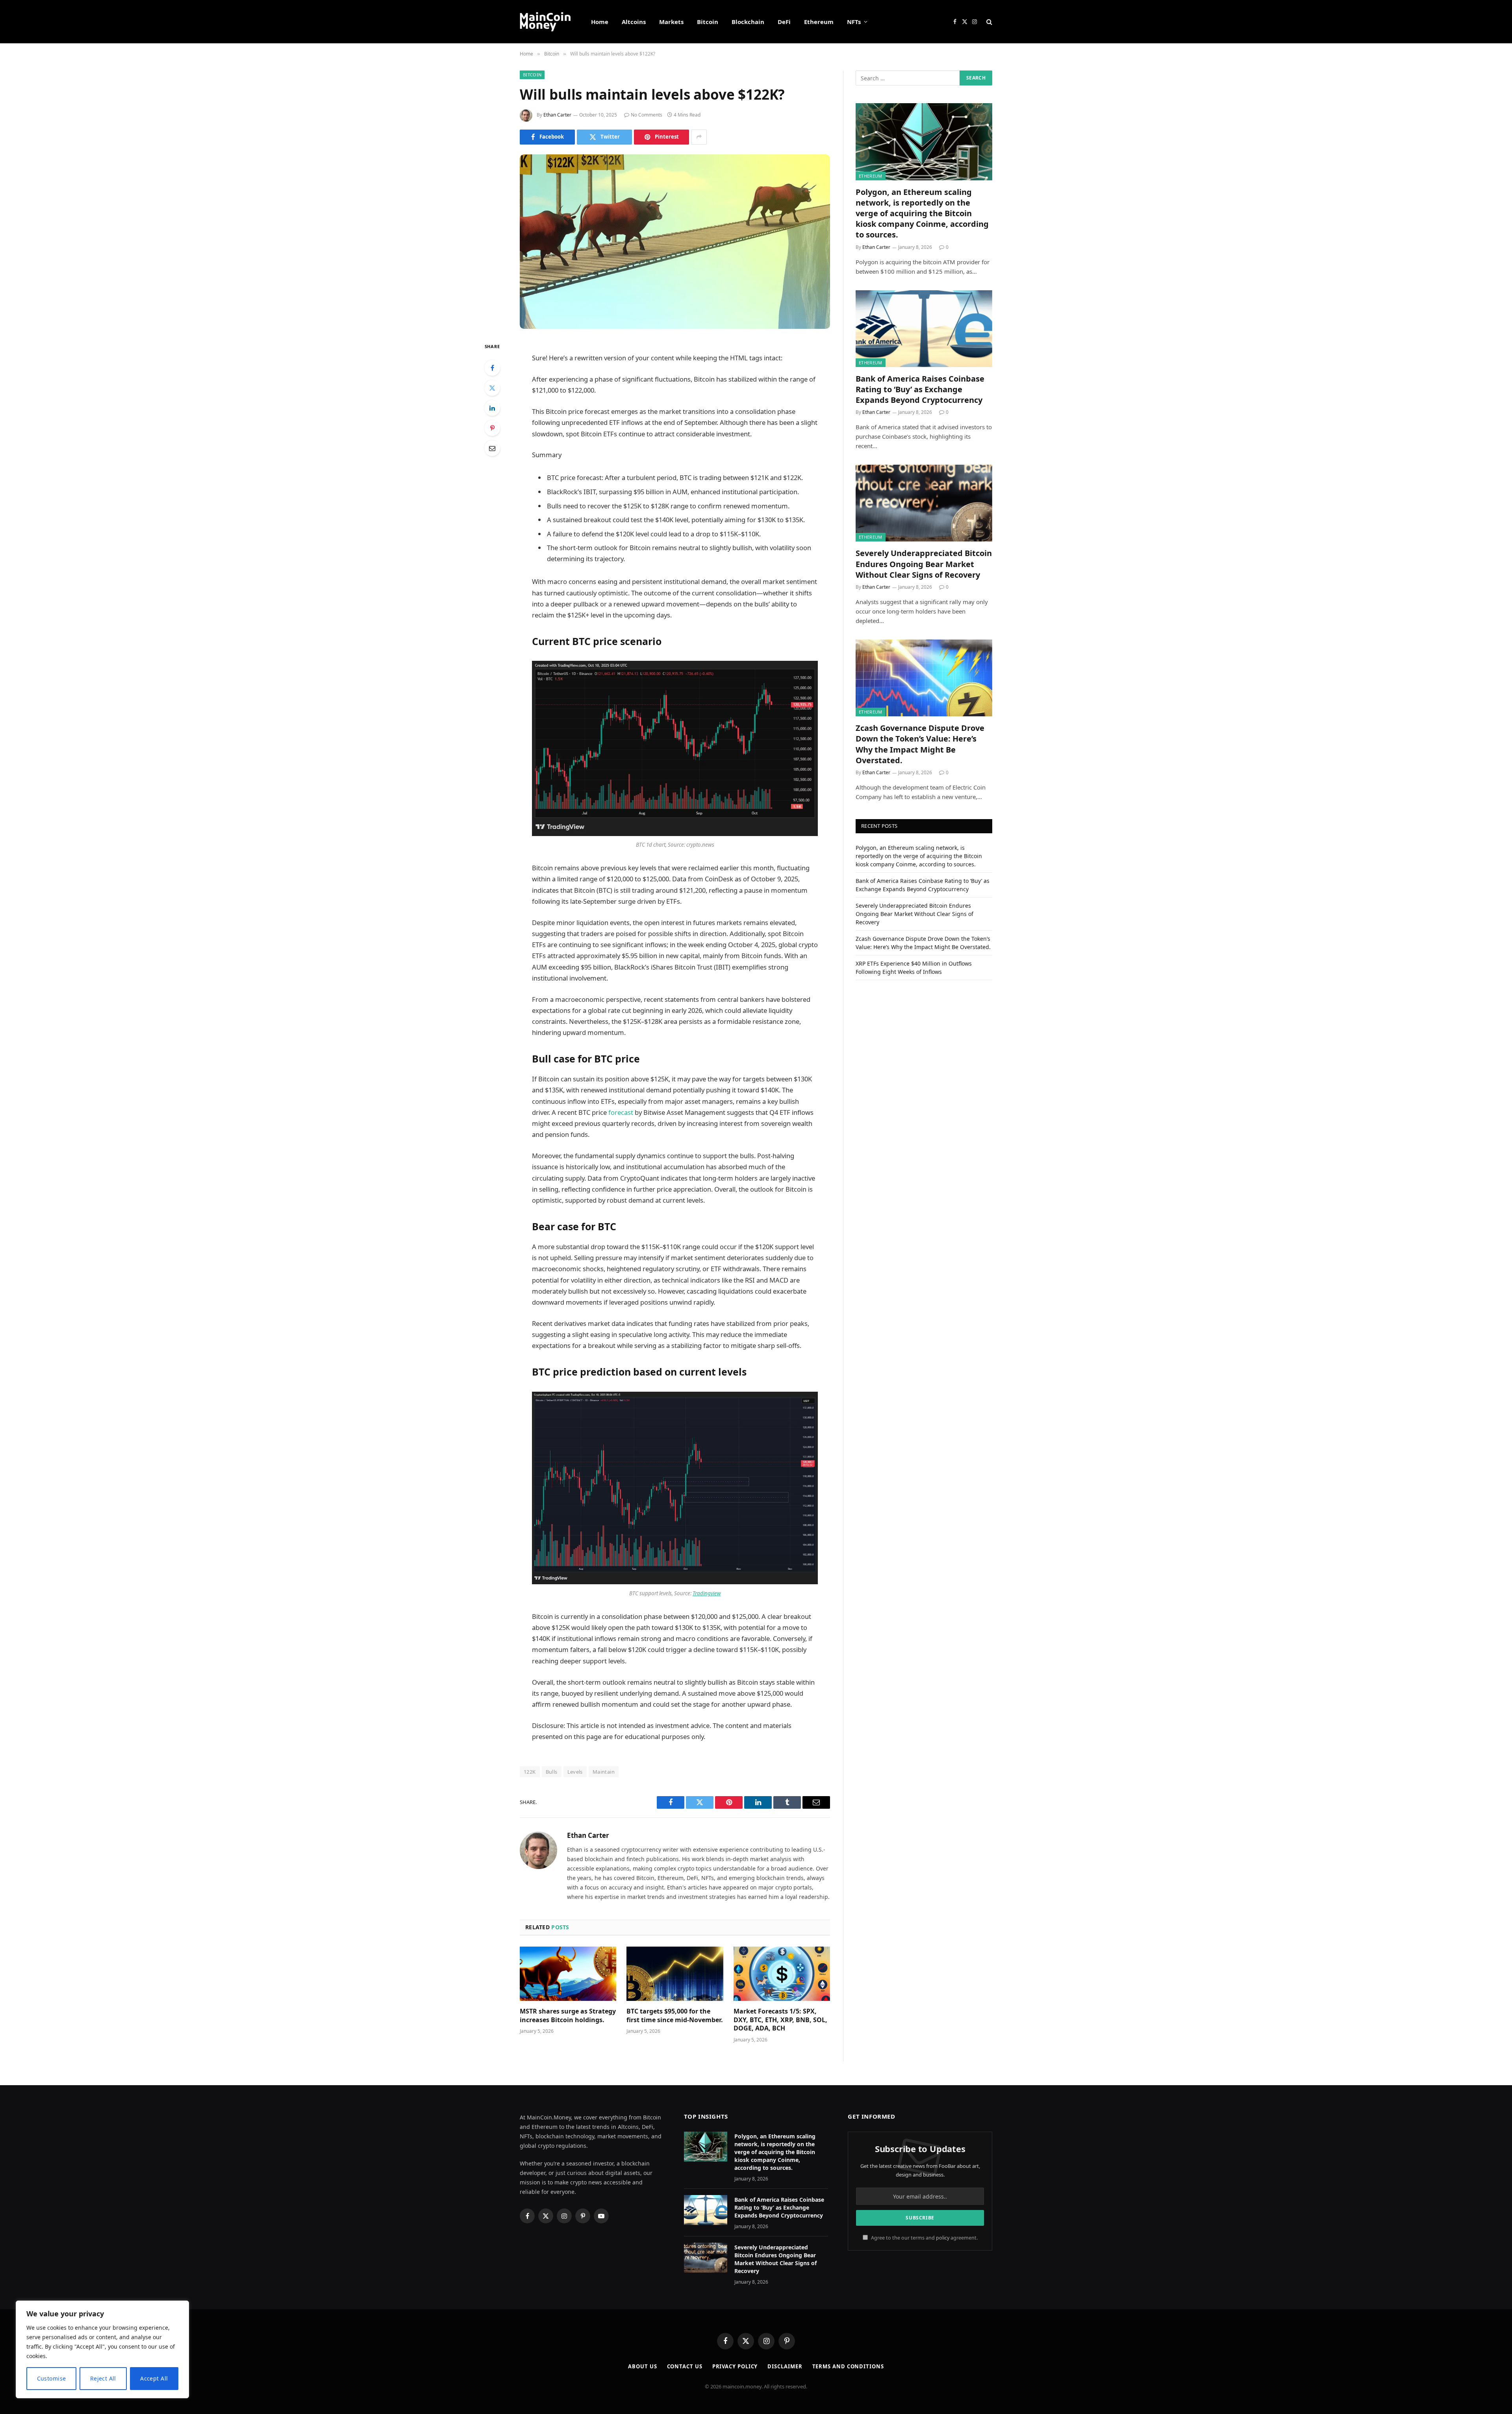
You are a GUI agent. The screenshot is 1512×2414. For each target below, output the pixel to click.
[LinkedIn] (492, 408)
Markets (671, 22)
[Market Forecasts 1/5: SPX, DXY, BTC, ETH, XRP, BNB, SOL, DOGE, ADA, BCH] (782, 1974)
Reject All (103, 2378)
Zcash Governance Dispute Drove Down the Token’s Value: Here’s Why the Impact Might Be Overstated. (920, 744)
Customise (52, 2378)
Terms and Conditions (848, 2366)
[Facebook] (492, 368)
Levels (575, 1772)
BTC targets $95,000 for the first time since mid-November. (675, 2016)
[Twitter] (492, 388)
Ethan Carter (557, 115)
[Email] (492, 448)
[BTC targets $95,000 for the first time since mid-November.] (675, 1974)
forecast (621, 1112)
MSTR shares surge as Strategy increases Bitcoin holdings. (568, 2016)
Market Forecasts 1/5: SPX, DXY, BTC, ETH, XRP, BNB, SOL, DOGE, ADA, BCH (780, 2020)
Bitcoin (708, 22)
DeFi (784, 22)
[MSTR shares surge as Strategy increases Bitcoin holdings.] (568, 1974)
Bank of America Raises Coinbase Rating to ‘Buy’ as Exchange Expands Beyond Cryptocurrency (920, 389)
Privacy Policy (735, 2366)
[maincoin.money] (545, 22)
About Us (642, 2366)
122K (530, 1772)
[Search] (989, 22)
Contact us (685, 2366)
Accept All (154, 2378)
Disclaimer (785, 2366)
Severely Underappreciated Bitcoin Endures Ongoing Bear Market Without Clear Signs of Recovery (924, 564)
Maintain (604, 1772)
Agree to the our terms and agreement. (924, 2238)
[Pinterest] (492, 428)
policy (943, 2238)
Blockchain (748, 22)
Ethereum (819, 22)
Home (600, 22)
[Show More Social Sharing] (699, 137)
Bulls (552, 1772)
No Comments (647, 115)
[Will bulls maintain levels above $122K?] (675, 242)
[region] (102, 2349)
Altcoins (634, 22)
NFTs (854, 22)
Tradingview (707, 1593)
